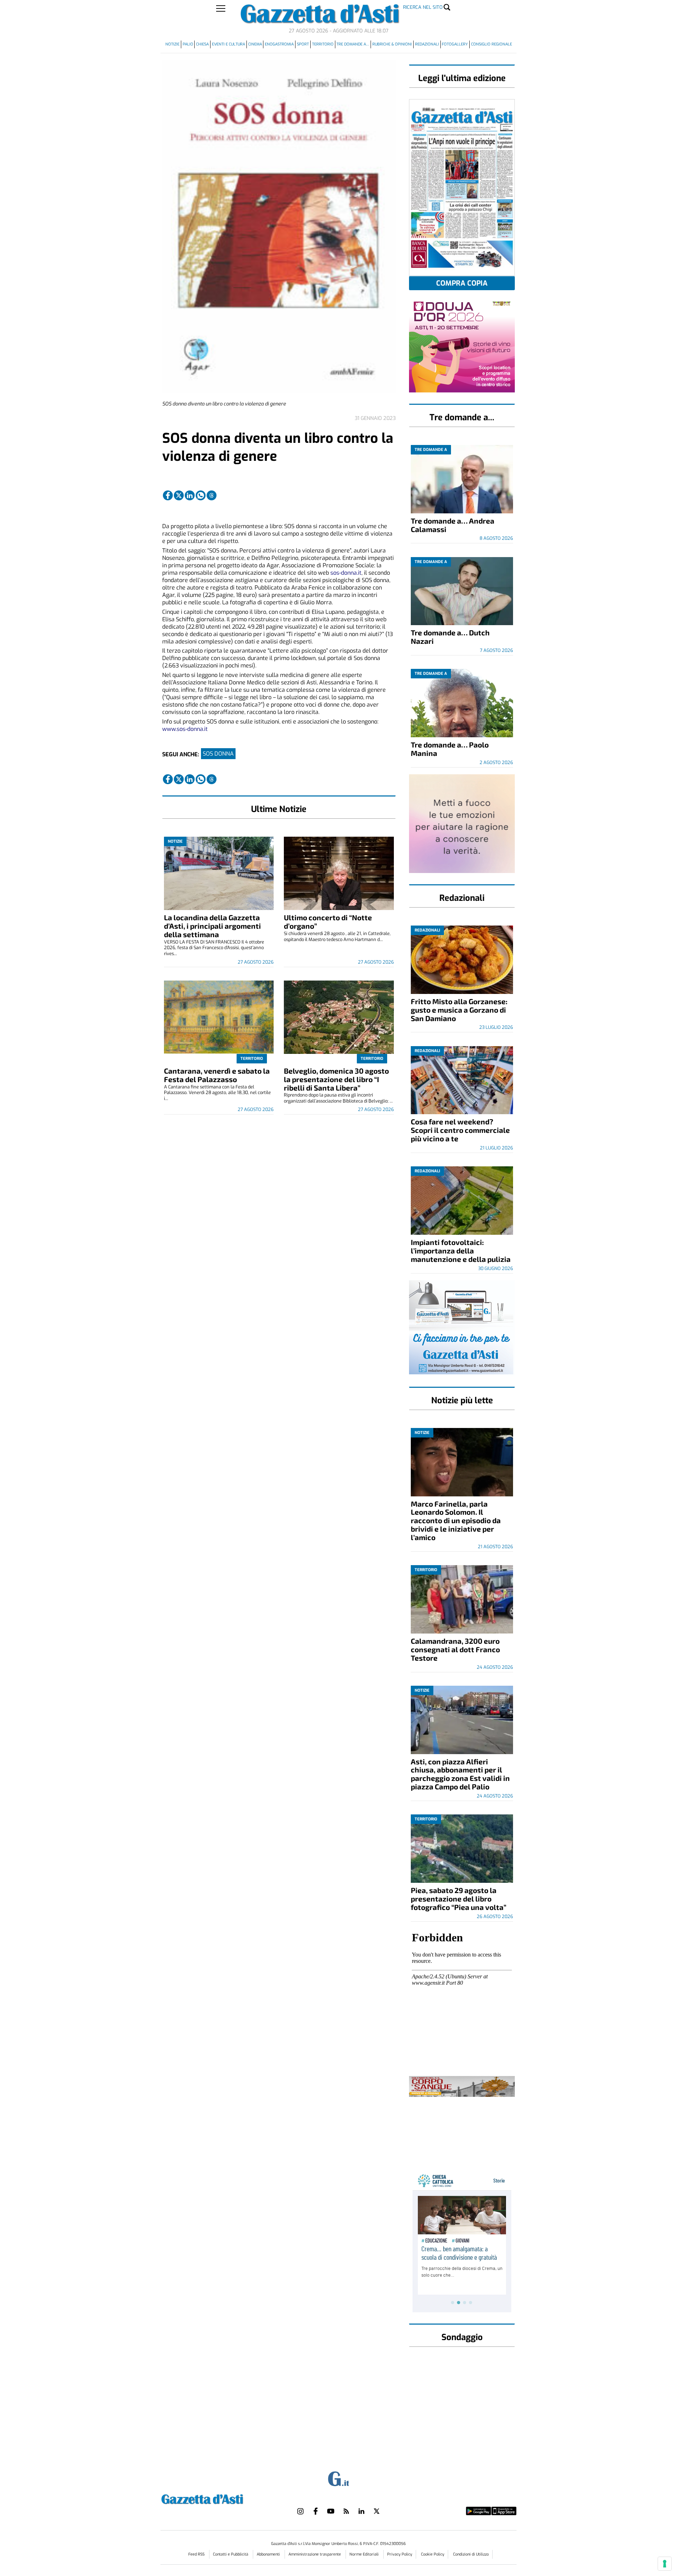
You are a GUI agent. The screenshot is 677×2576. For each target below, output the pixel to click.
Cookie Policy (433, 2554)
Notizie (172, 44)
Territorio (323, 44)
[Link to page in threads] (212, 495)
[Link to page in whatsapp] (201, 495)
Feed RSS (197, 2554)
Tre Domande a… (353, 44)
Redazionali (427, 44)
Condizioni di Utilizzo (471, 2554)
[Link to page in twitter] (179, 495)
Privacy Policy (400, 2554)
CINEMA (255, 44)
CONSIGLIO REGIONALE (492, 44)
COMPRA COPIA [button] (462, 283)
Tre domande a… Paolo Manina (450, 749)
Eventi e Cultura (228, 44)
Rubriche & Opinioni (392, 44)
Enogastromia (279, 44)
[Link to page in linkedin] (190, 495)
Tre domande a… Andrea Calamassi (453, 525)
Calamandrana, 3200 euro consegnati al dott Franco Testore (455, 1649)
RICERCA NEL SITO (423, 7)
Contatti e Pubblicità (231, 2554)
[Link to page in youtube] (331, 2511)
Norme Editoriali (365, 2554)
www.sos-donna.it (185, 729)
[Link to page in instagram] (300, 2511)
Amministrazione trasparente (315, 2554)
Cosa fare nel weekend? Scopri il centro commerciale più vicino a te (460, 1130)
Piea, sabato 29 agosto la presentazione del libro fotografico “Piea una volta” (459, 1899)
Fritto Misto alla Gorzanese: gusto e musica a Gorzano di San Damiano (459, 1010)
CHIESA (202, 44)
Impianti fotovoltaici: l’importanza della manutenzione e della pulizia (461, 1250)
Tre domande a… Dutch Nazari (450, 637)
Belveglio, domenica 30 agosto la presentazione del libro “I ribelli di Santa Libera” (336, 1079)
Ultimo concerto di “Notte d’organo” (328, 921)
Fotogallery (455, 44)
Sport (303, 44)
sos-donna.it (346, 573)
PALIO (188, 44)
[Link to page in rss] (346, 2511)
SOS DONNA (218, 754)
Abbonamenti (269, 2554)
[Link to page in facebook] (168, 495)
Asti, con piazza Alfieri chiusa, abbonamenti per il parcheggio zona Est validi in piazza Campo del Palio (460, 1774)
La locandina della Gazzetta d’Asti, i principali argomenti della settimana (212, 926)
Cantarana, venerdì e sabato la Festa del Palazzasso (217, 1075)
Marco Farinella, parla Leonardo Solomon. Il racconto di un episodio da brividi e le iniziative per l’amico (456, 1521)
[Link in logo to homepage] (220, 2498)
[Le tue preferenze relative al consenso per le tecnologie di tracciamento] (665, 2564)
